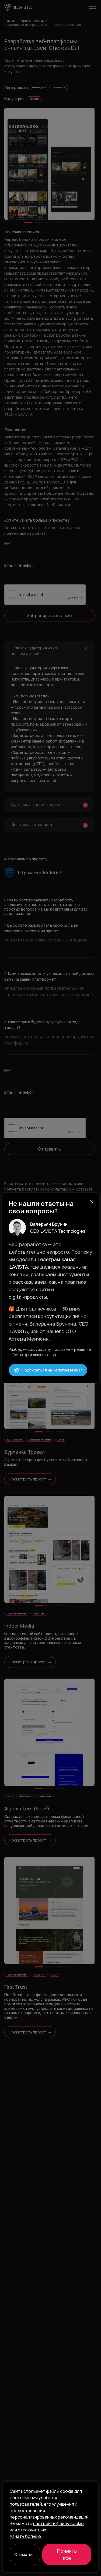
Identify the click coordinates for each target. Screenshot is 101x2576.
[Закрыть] (91, 1201)
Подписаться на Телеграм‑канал (52, 1370)
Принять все (67, 2554)
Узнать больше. (26, 2536)
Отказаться (25, 2554)
